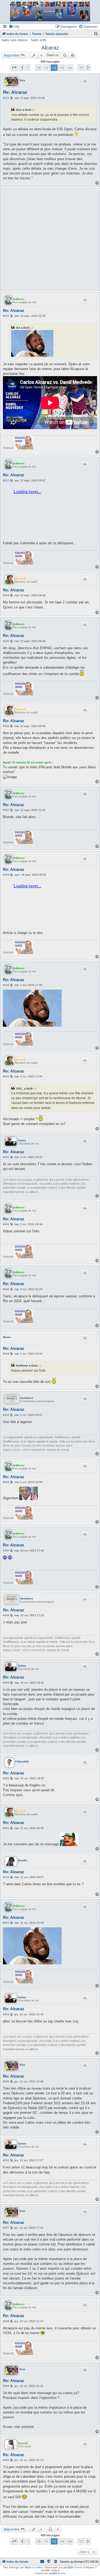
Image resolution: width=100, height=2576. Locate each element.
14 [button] (70, 68)
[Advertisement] (50, 239)
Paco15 (23, 2443)
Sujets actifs (39, 40)
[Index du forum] (50, 11)
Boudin (23, 1860)
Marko (7, 1337)
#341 (6, 1157)
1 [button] (28, 68)
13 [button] (62, 68)
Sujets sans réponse (15, 40)
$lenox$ (20, 578)
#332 (6, 316)
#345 (6, 1415)
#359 (6, 2386)
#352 (6, 1877)
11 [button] (46, 68)
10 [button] (39, 68)
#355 (6, 2081)
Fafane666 (22, 1762)
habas (22, 1140)
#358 (6, 2321)
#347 (6, 1551)
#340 (6, 1076)
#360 (6, 2460)
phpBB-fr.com (57, 2573)
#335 (6, 641)
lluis (22, 80)
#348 (6, 1615)
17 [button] (81, 68)
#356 (6, 2160)
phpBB (68, 2567)
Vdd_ (20, 1088)
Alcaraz (50, 48)
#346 (6, 1482)
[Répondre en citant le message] (85, 81)
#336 (6, 726)
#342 (6, 1224)
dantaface (27, 1398)
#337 (6, 810)
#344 (6, 1354)
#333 (6, 480)
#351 (6, 1828)
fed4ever (19, 299)
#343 (6, 1289)
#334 (6, 595)
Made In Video (34, 2567)
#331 (6, 98)
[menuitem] (14, 27)
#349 (6, 1683)
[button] (14, 68)
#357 (6, 2228)
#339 (6, 985)
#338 (6, 875)
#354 (6, 2014)
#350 (6, 1778)
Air (18, 328)
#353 (6, 1923)
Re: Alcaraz (15, 92)
